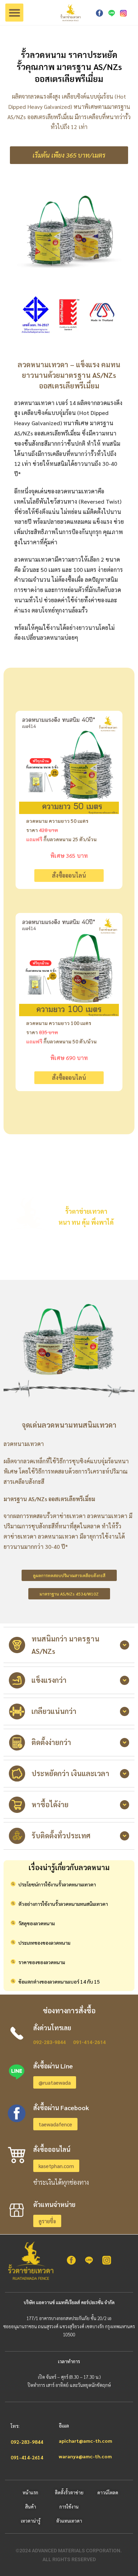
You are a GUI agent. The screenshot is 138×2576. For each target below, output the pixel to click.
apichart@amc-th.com (85, 2441)
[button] (14, 13)
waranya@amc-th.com (85, 2456)
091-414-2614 (90, 2042)
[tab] (69, 1645)
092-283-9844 (50, 2042)
